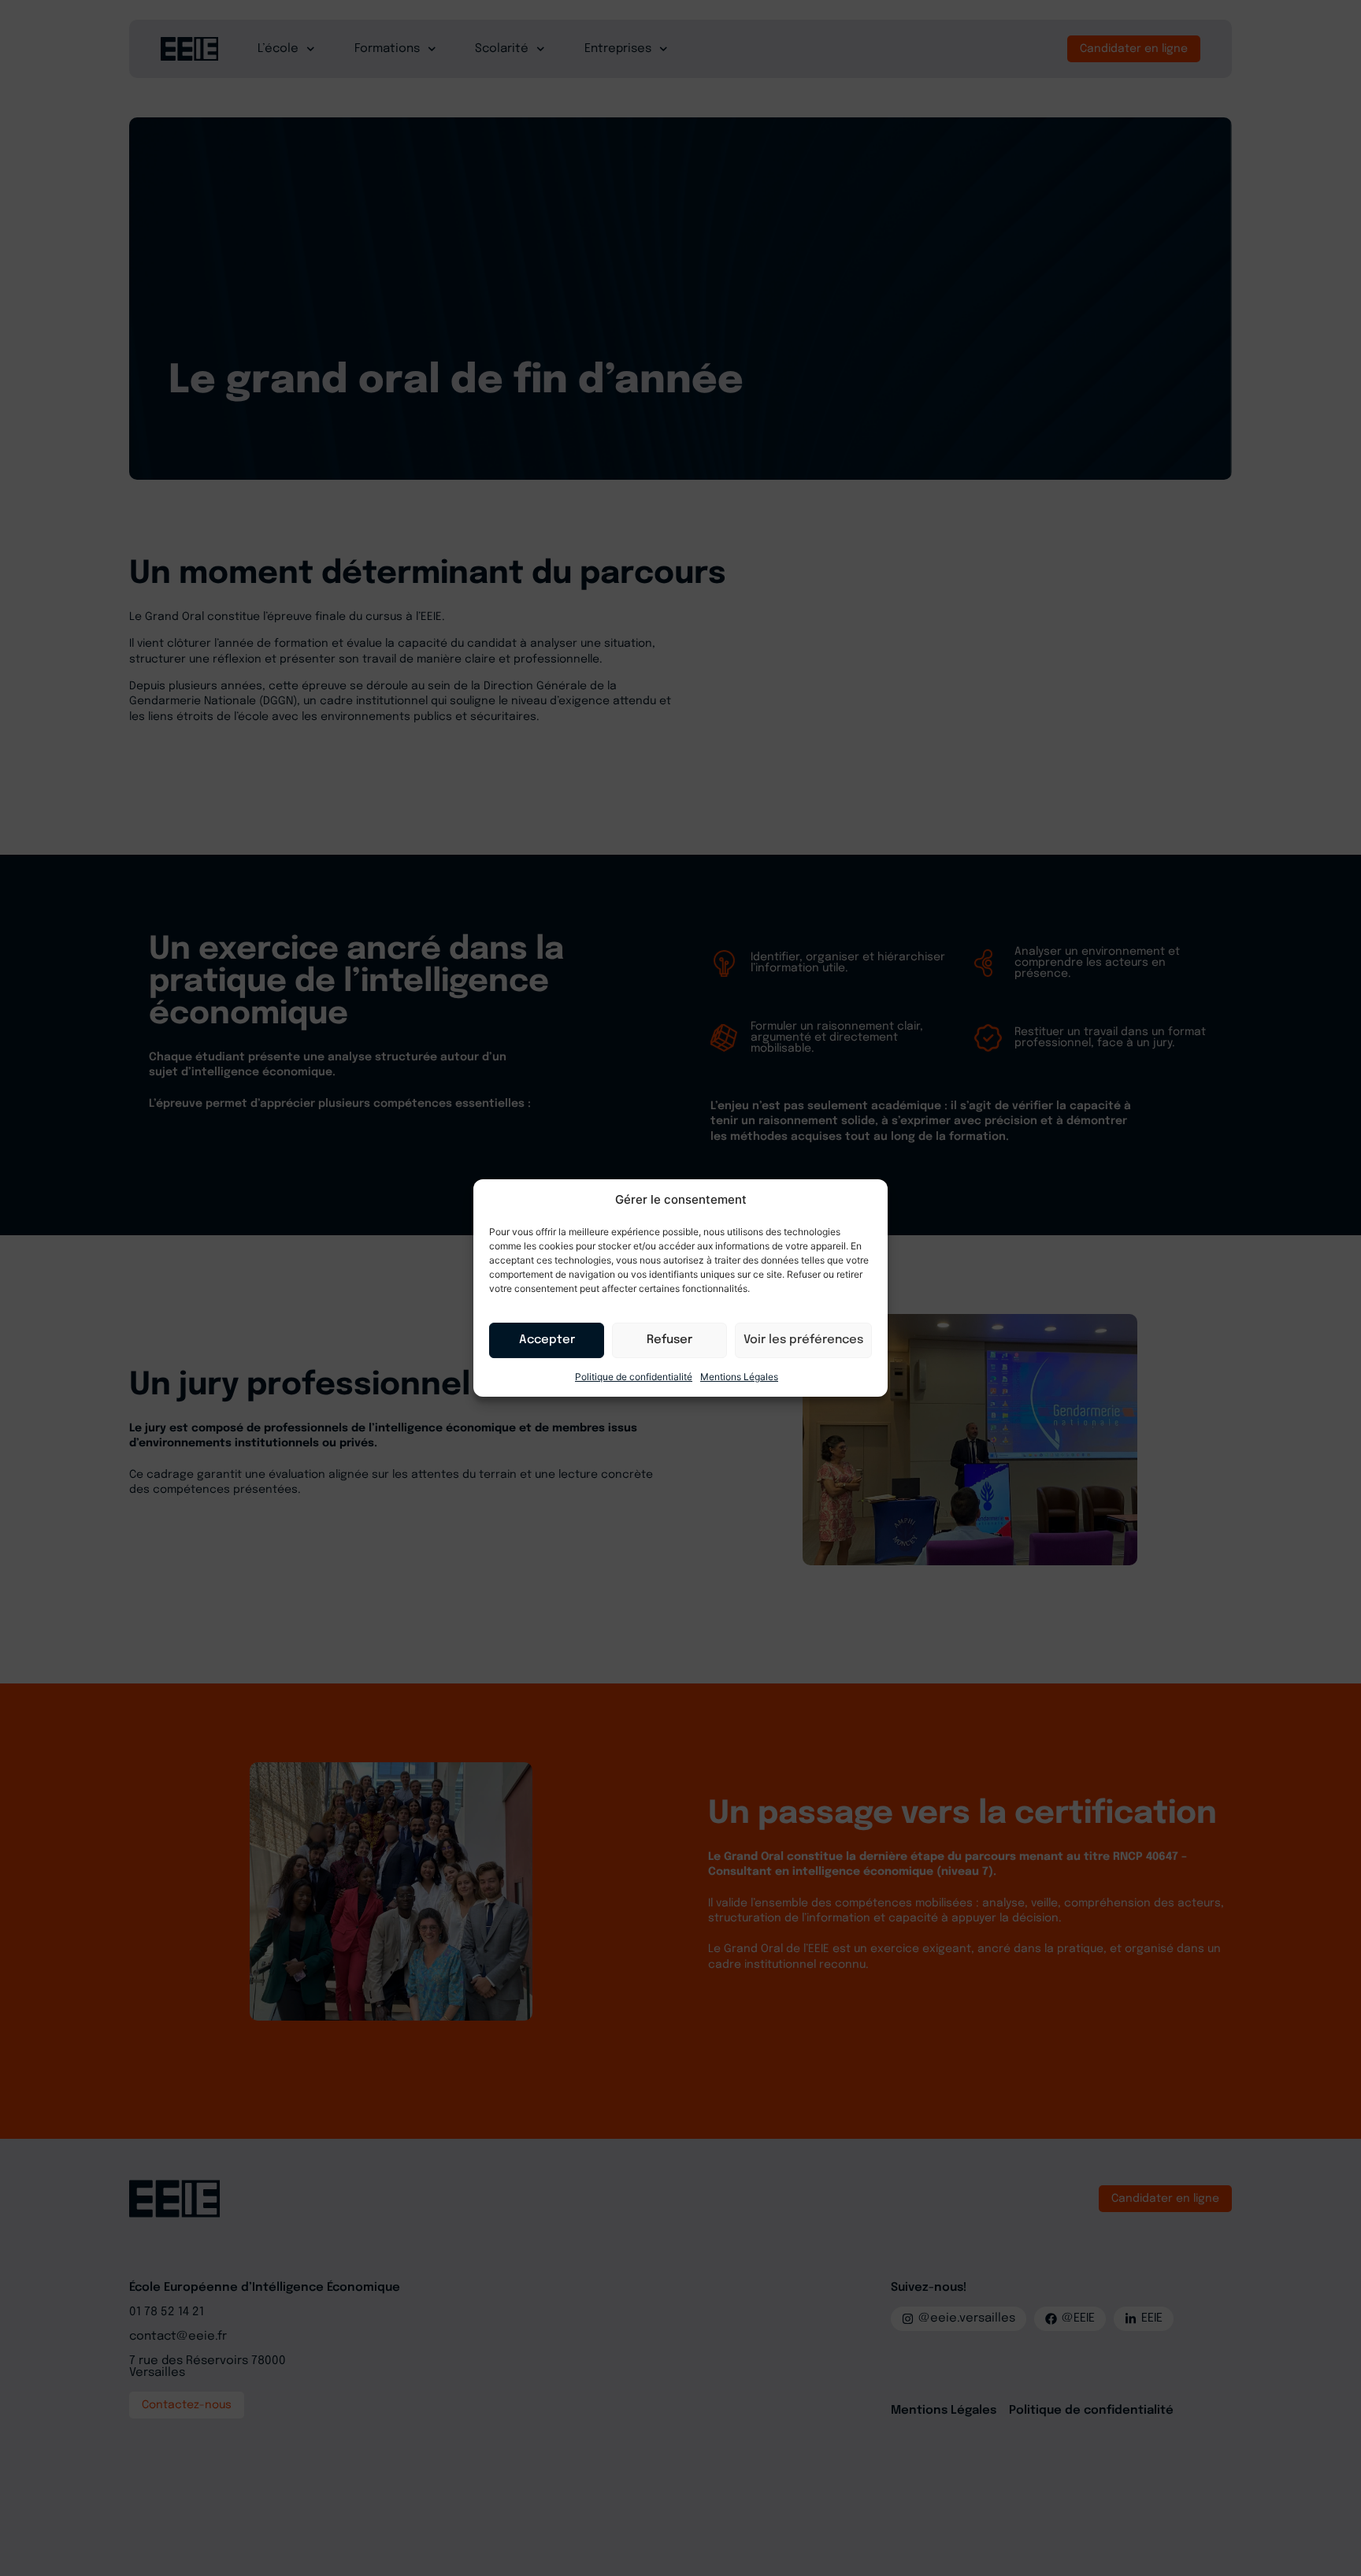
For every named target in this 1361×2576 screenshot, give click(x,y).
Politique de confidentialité (634, 1377)
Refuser (669, 1340)
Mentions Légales (739, 1377)
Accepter (547, 1340)
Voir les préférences (803, 1340)
